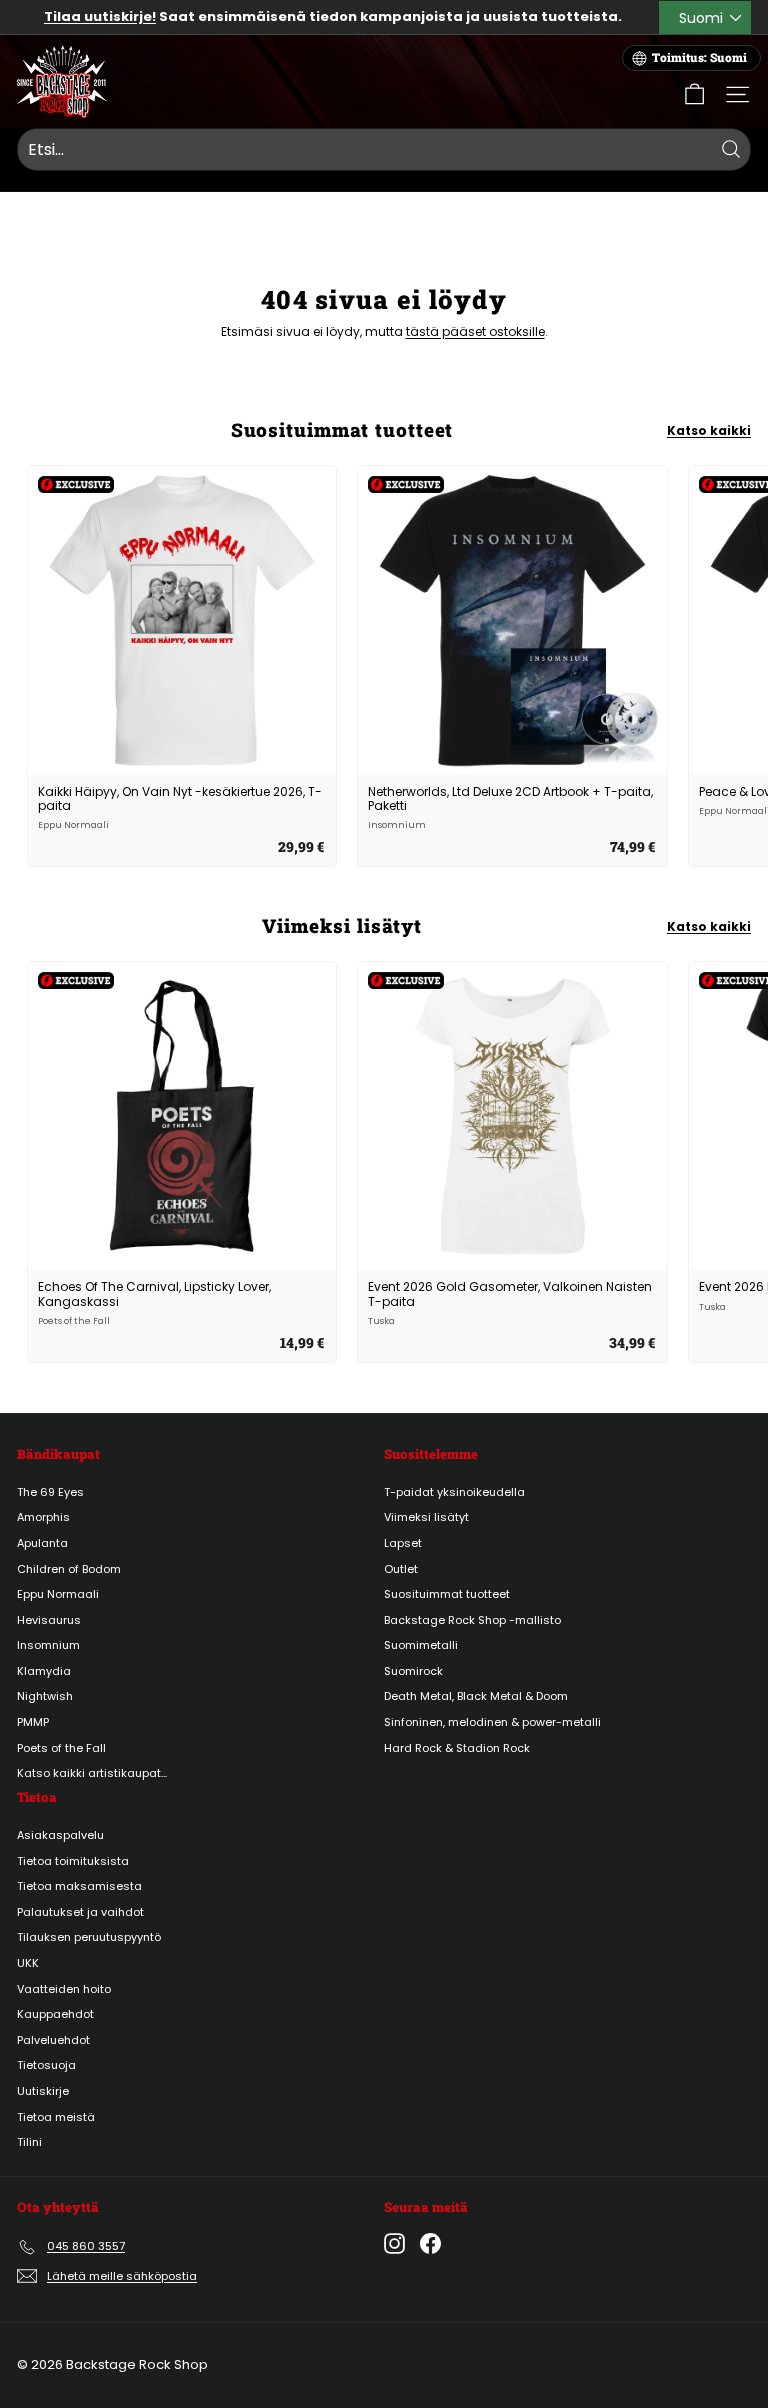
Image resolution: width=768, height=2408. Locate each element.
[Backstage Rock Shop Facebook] (430, 2243)
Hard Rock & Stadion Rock (457, 1748)
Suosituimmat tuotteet (447, 1594)
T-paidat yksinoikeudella (454, 1492)
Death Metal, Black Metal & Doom (476, 1696)
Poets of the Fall (61, 1748)
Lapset (403, 1543)
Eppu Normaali (58, 1594)
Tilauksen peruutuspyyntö (89, 1937)
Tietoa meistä (56, 2117)
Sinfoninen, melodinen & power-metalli (492, 1722)
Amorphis (43, 1517)
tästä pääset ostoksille (475, 331)
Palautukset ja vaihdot (80, 1912)
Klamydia (44, 1671)
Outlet (401, 1569)
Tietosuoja (46, 2065)
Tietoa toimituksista (73, 1861)
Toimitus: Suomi (699, 57)
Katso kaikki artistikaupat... (92, 1773)
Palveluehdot (53, 2040)
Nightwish (45, 1696)
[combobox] (384, 150)
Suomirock (413, 1671)
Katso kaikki (709, 430)
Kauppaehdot (55, 2014)
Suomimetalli (421, 1645)
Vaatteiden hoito (64, 1989)
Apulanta (42, 1543)
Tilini (29, 2142)
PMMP (33, 1722)
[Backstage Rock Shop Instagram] (394, 2243)
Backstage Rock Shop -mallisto (472, 1620)
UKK (28, 1963)
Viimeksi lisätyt (426, 1517)
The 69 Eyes (50, 1492)
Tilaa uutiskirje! (100, 16)
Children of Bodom (69, 1569)
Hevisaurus (49, 1620)
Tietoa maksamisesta (79, 1886)
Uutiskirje (43, 2091)
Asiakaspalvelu (60, 1835)
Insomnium (48, 1645)
